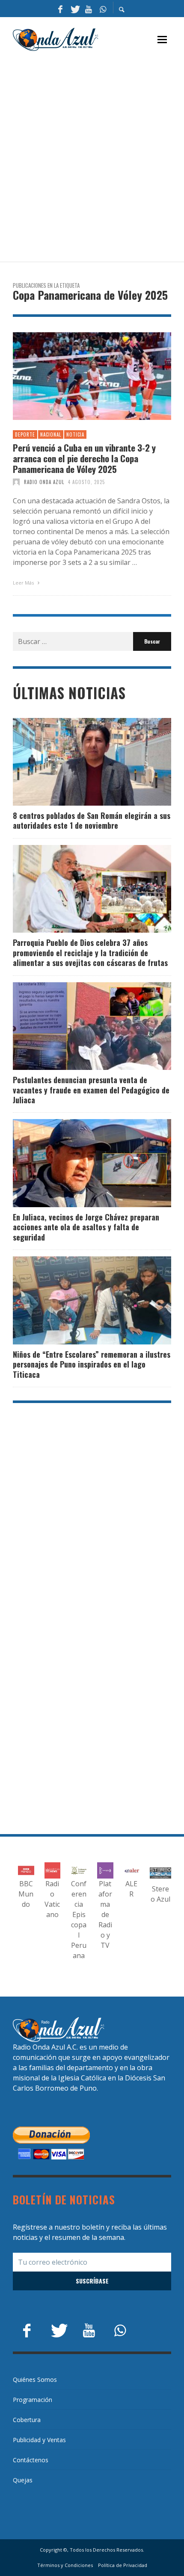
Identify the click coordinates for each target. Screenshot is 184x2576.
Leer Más (24, 583)
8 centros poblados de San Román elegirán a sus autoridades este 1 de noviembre (92, 820)
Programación (33, 2400)
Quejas (23, 2480)
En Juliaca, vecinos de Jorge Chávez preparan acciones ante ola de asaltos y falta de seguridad (86, 1227)
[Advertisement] (92, 157)
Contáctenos (31, 2460)
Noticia (75, 434)
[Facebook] (60, 9)
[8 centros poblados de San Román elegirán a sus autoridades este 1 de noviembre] (78, 762)
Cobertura (27, 2420)
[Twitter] (74, 9)
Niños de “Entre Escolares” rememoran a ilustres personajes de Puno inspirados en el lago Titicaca (92, 1364)
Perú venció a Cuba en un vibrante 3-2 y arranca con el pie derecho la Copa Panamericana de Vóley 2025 (84, 458)
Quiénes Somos (35, 2380)
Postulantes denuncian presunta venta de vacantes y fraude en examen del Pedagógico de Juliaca (91, 1090)
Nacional (51, 434)
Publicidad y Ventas (39, 2440)
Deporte (25, 434)
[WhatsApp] (103, 9)
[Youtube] (89, 9)
